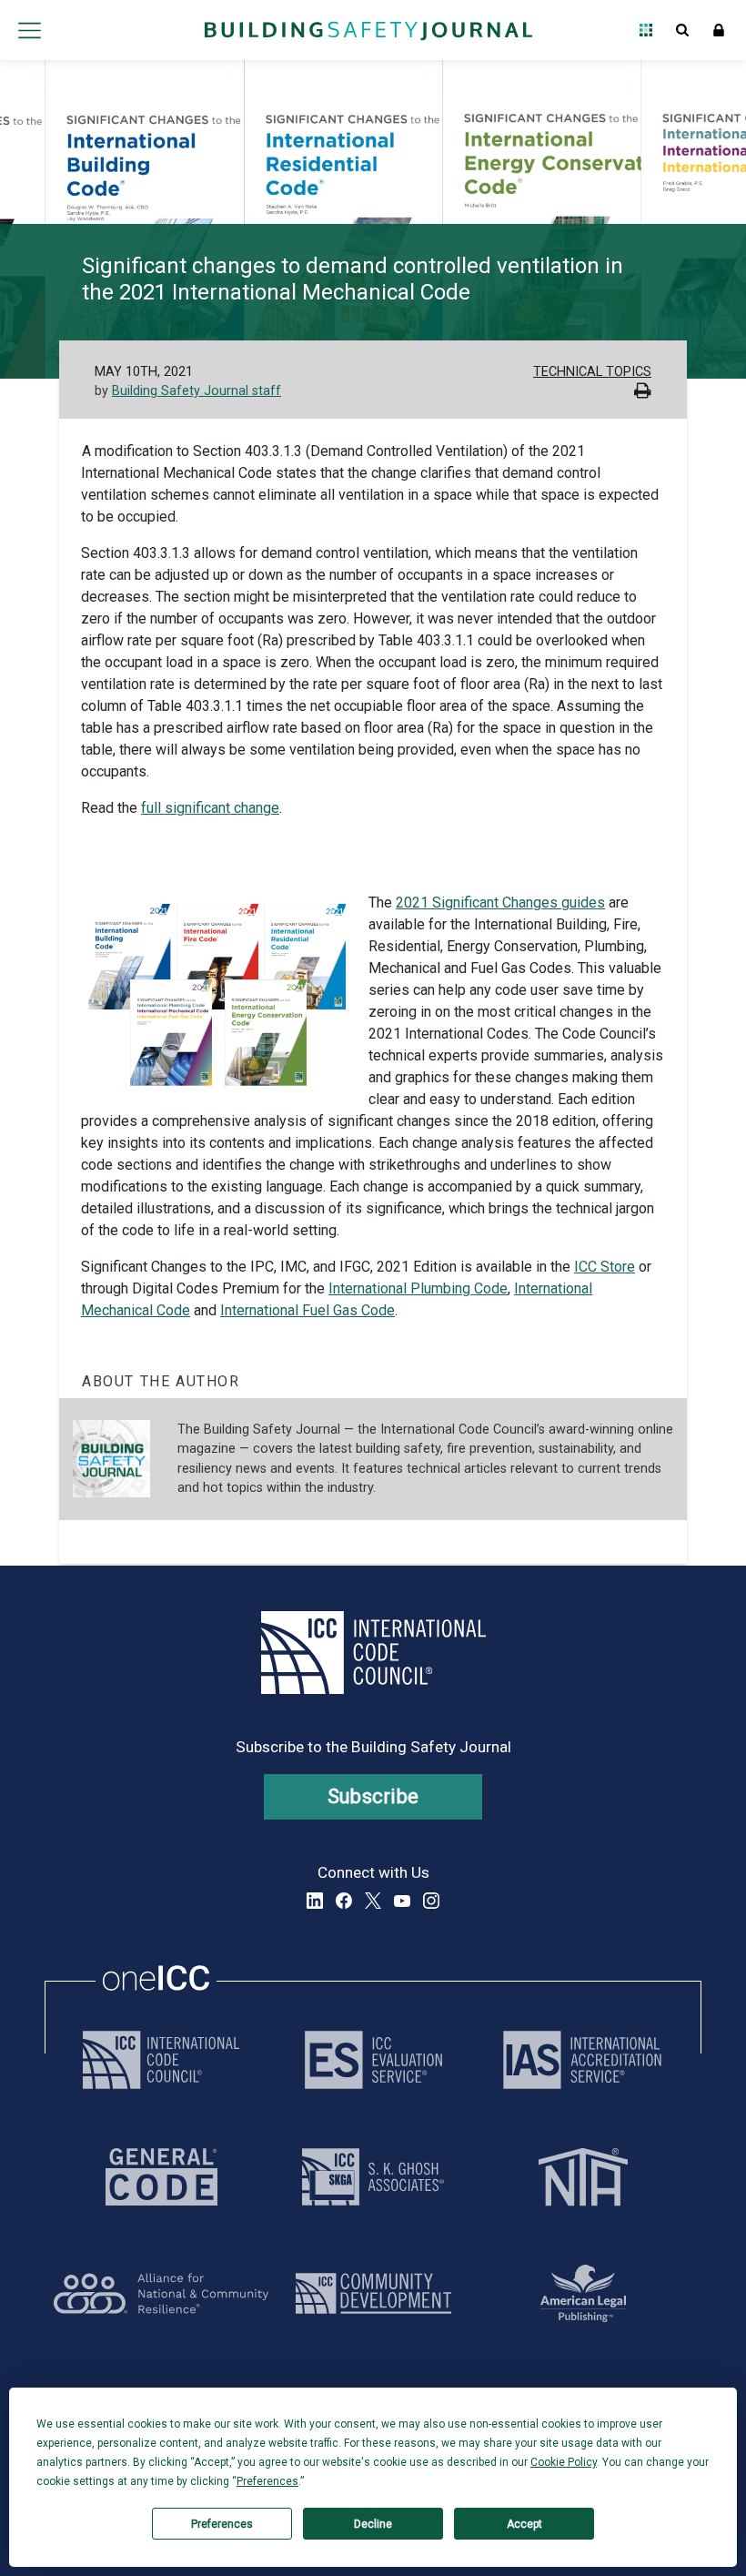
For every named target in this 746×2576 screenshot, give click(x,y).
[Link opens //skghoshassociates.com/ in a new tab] (373, 2177)
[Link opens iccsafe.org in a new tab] (161, 2060)
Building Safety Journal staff (197, 391)
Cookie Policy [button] (564, 2462)
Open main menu (29, 30)
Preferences (222, 2524)
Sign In (719, 30)
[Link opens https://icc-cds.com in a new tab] (373, 2293)
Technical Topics (592, 372)
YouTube (402, 1901)
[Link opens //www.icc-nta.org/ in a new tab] (583, 2177)
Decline (373, 2524)
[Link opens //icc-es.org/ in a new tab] (373, 2060)
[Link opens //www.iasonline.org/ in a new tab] (582, 2060)
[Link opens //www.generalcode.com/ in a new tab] (161, 2177)
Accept (524, 2524)
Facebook (344, 1901)
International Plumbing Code (418, 1288)
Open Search (682, 30)
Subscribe (373, 1796)
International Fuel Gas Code (307, 1310)
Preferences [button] (267, 2481)
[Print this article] (643, 393)
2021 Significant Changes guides (500, 903)
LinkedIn (315, 1901)
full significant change (210, 808)
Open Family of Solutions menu (646, 30)
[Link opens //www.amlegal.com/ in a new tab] (583, 2293)
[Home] (368, 30)
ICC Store (605, 1267)
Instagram (431, 1901)
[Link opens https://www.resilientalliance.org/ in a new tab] (161, 2293)
